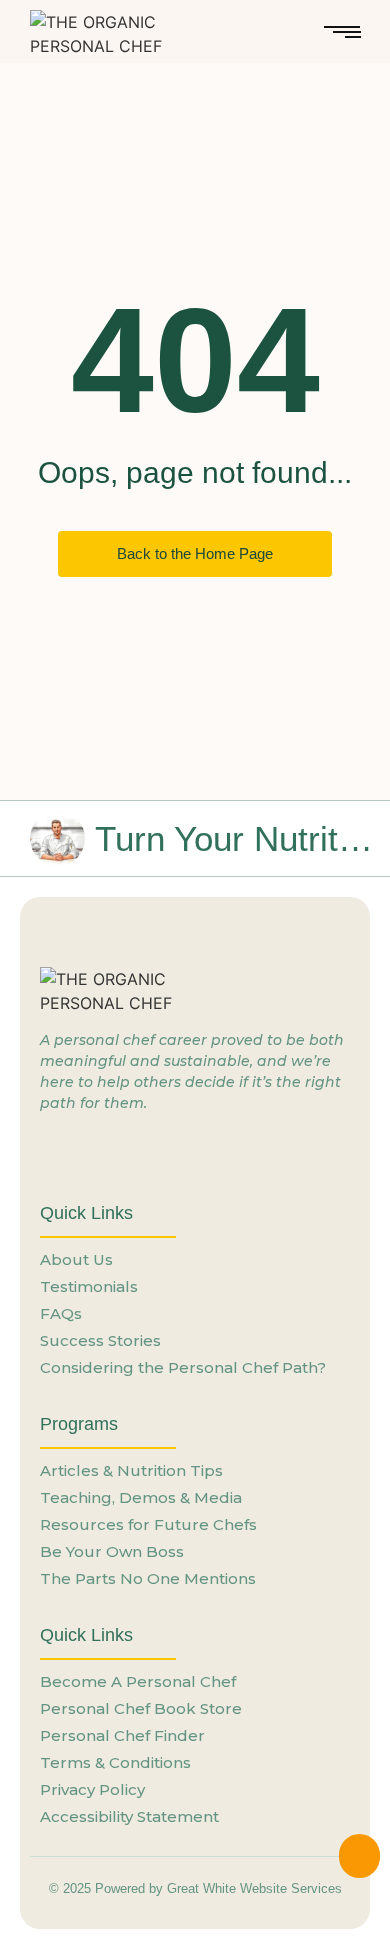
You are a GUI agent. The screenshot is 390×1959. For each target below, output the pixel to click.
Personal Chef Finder (122, 1735)
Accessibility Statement (129, 1816)
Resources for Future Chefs (148, 1524)
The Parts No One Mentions (148, 1578)
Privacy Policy (92, 1789)
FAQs (61, 1313)
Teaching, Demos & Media (141, 1497)
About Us (76, 1259)
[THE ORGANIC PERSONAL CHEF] (125, 34)
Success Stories (100, 1340)
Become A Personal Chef (138, 1681)
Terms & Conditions (115, 1762)
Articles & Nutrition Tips (131, 1470)
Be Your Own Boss (112, 1551)
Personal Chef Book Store (141, 1708)
